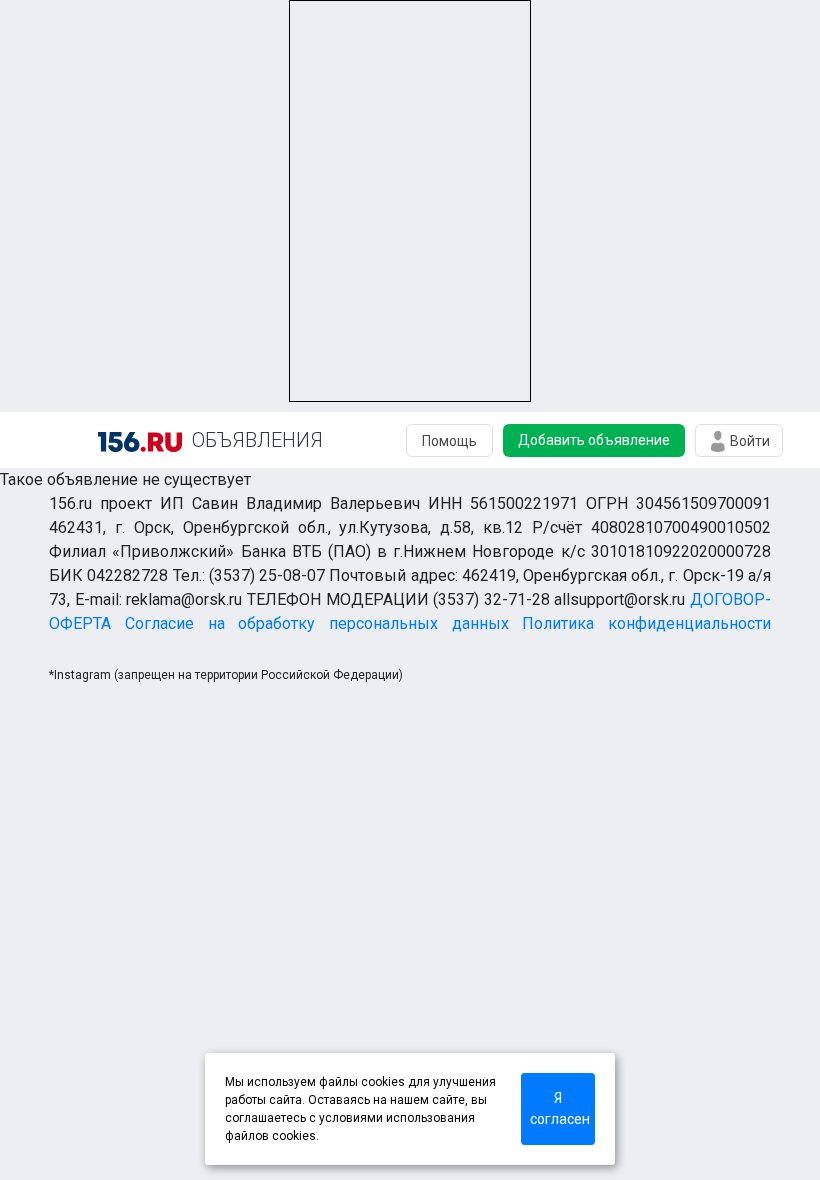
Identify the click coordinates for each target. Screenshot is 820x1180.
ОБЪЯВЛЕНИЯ (257, 440)
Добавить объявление (594, 440)
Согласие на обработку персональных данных (317, 623)
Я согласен (560, 1108)
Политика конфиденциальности (646, 623)
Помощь (449, 441)
